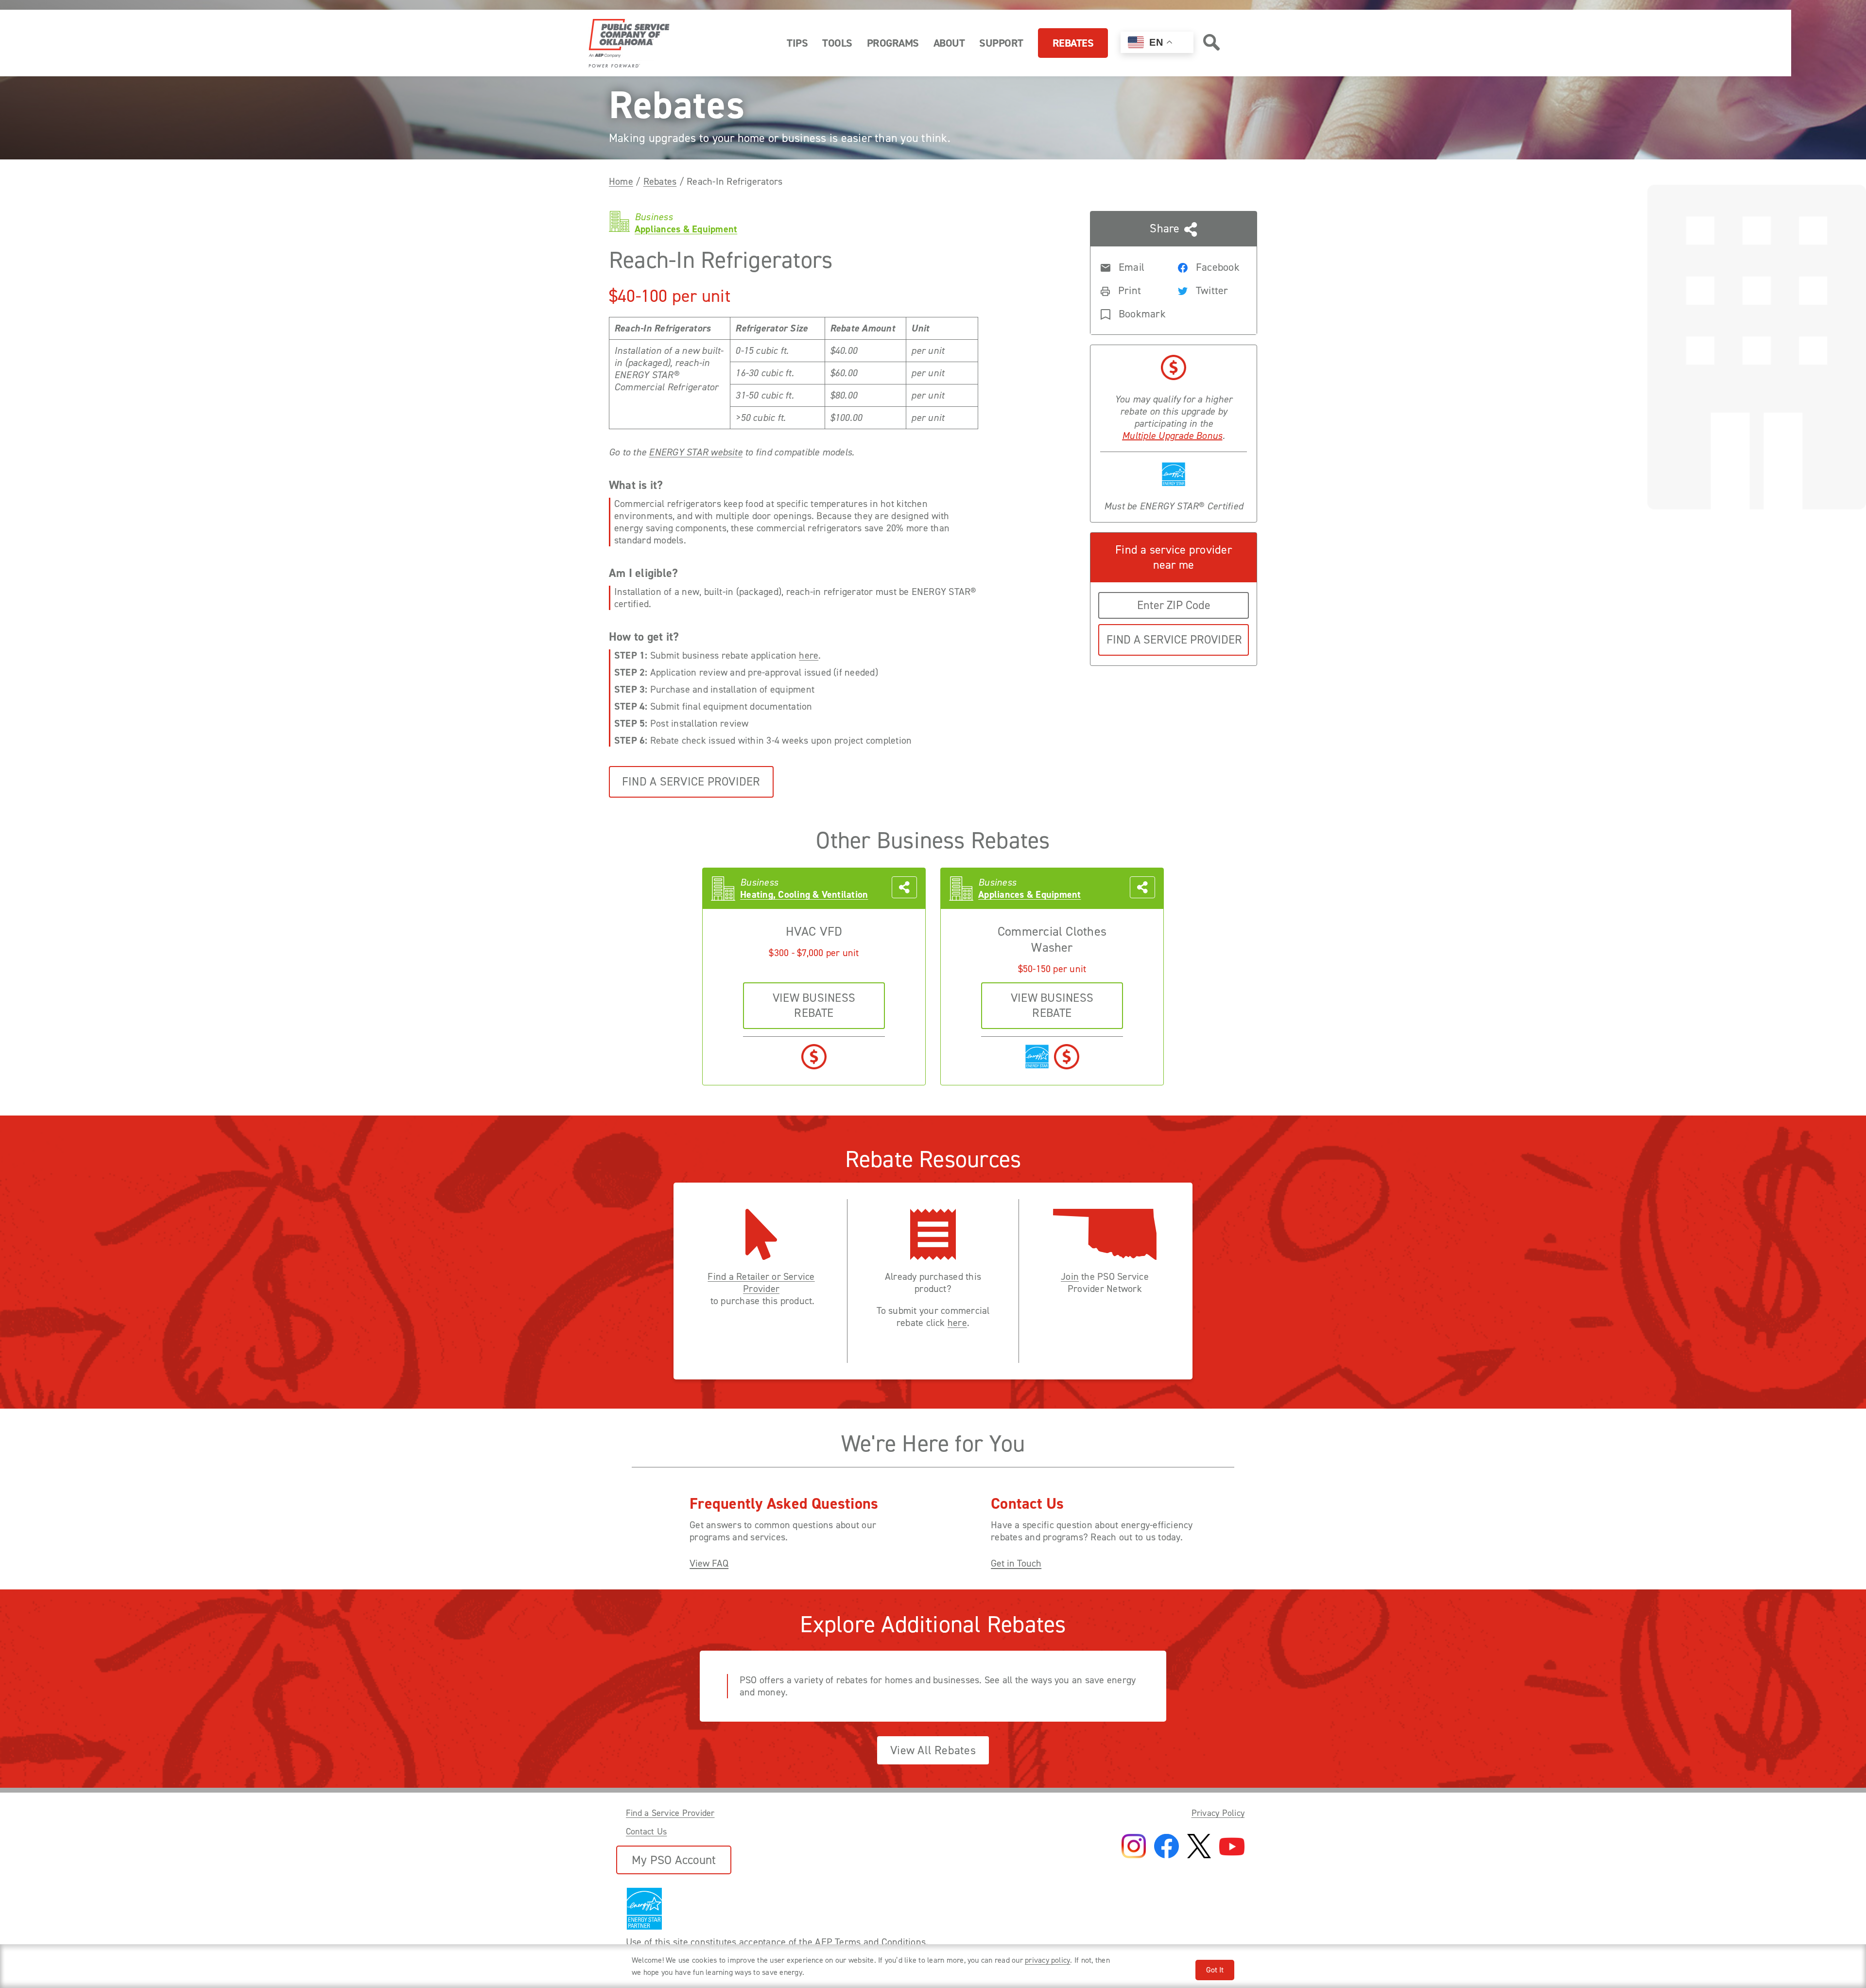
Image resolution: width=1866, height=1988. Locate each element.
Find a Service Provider (691, 782)
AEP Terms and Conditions (870, 1942)
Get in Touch (1016, 1563)
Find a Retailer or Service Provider (761, 1283)
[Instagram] (1134, 1847)
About (949, 43)
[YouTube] (1232, 1847)
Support (1001, 43)
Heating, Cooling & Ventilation (804, 895)
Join (1070, 1277)
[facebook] (1166, 1847)
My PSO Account (674, 1860)
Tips (797, 43)
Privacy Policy (1218, 1813)
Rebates (1073, 43)
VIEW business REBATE (814, 1005)
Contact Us (646, 1831)
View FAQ (709, 1563)
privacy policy (1047, 1960)
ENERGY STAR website (696, 452)
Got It (1215, 1970)
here (809, 655)
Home (621, 181)
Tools (837, 43)
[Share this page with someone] (904, 889)
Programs (893, 43)
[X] (1199, 1847)
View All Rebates (933, 1750)
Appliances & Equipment (1029, 895)
